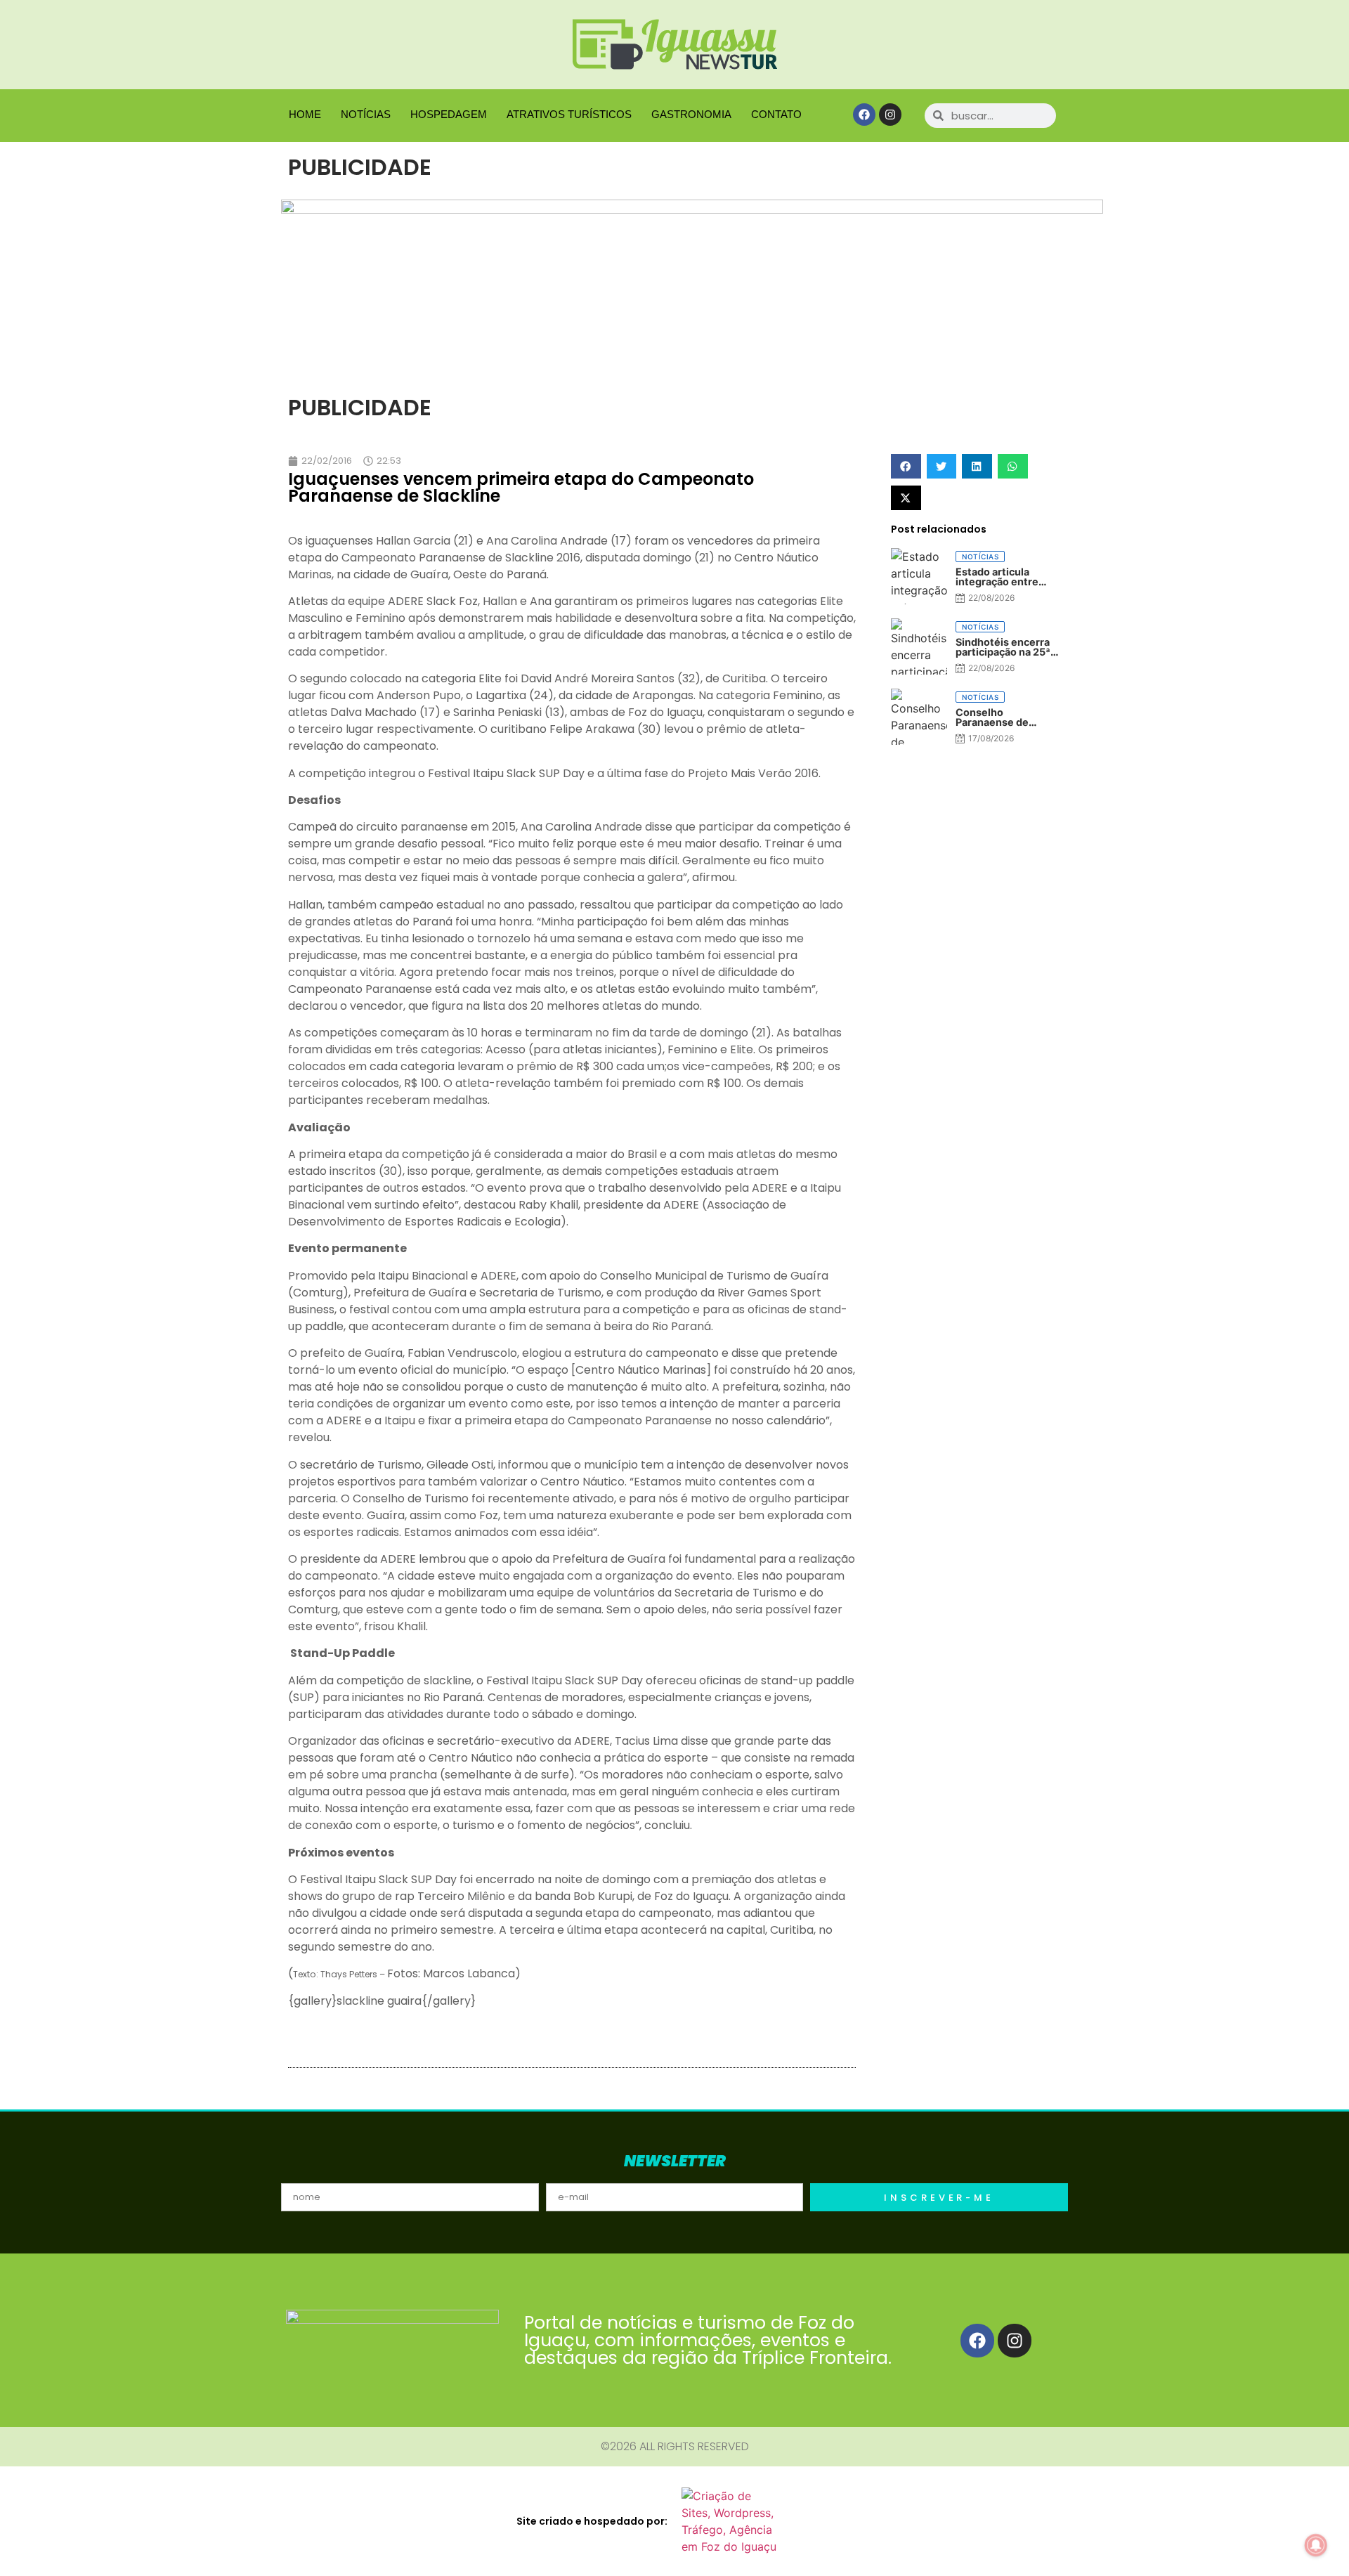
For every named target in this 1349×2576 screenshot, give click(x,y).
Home (305, 114)
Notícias (366, 114)
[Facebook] (864, 115)
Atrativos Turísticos (569, 114)
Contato (776, 114)
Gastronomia (691, 114)
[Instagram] (890, 115)
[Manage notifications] (1316, 2545)
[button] (906, 466)
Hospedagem (449, 114)
